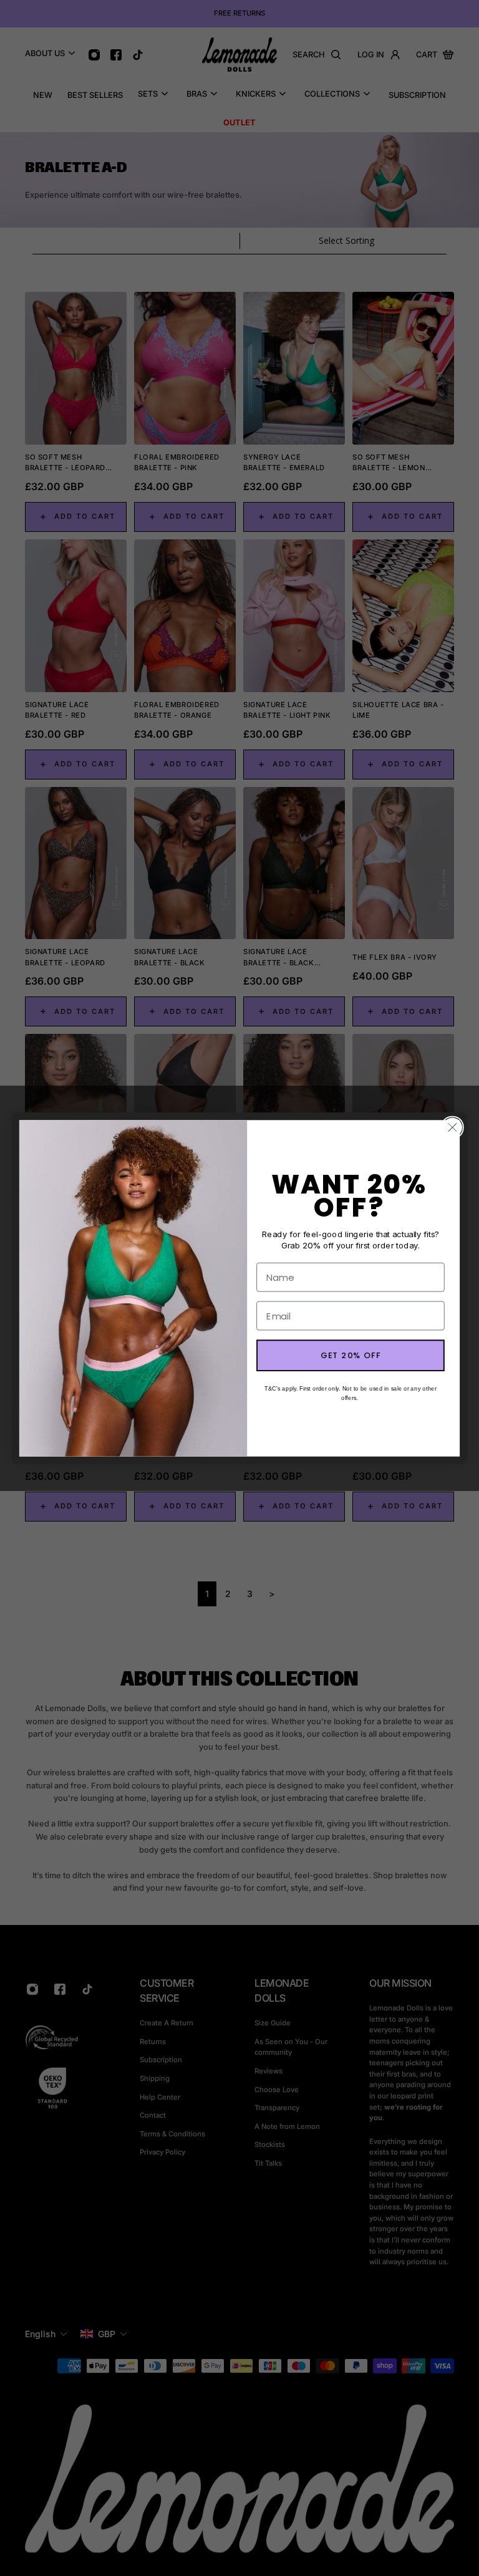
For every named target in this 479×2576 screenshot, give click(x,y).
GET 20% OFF (351, 1355)
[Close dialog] (452, 1127)
